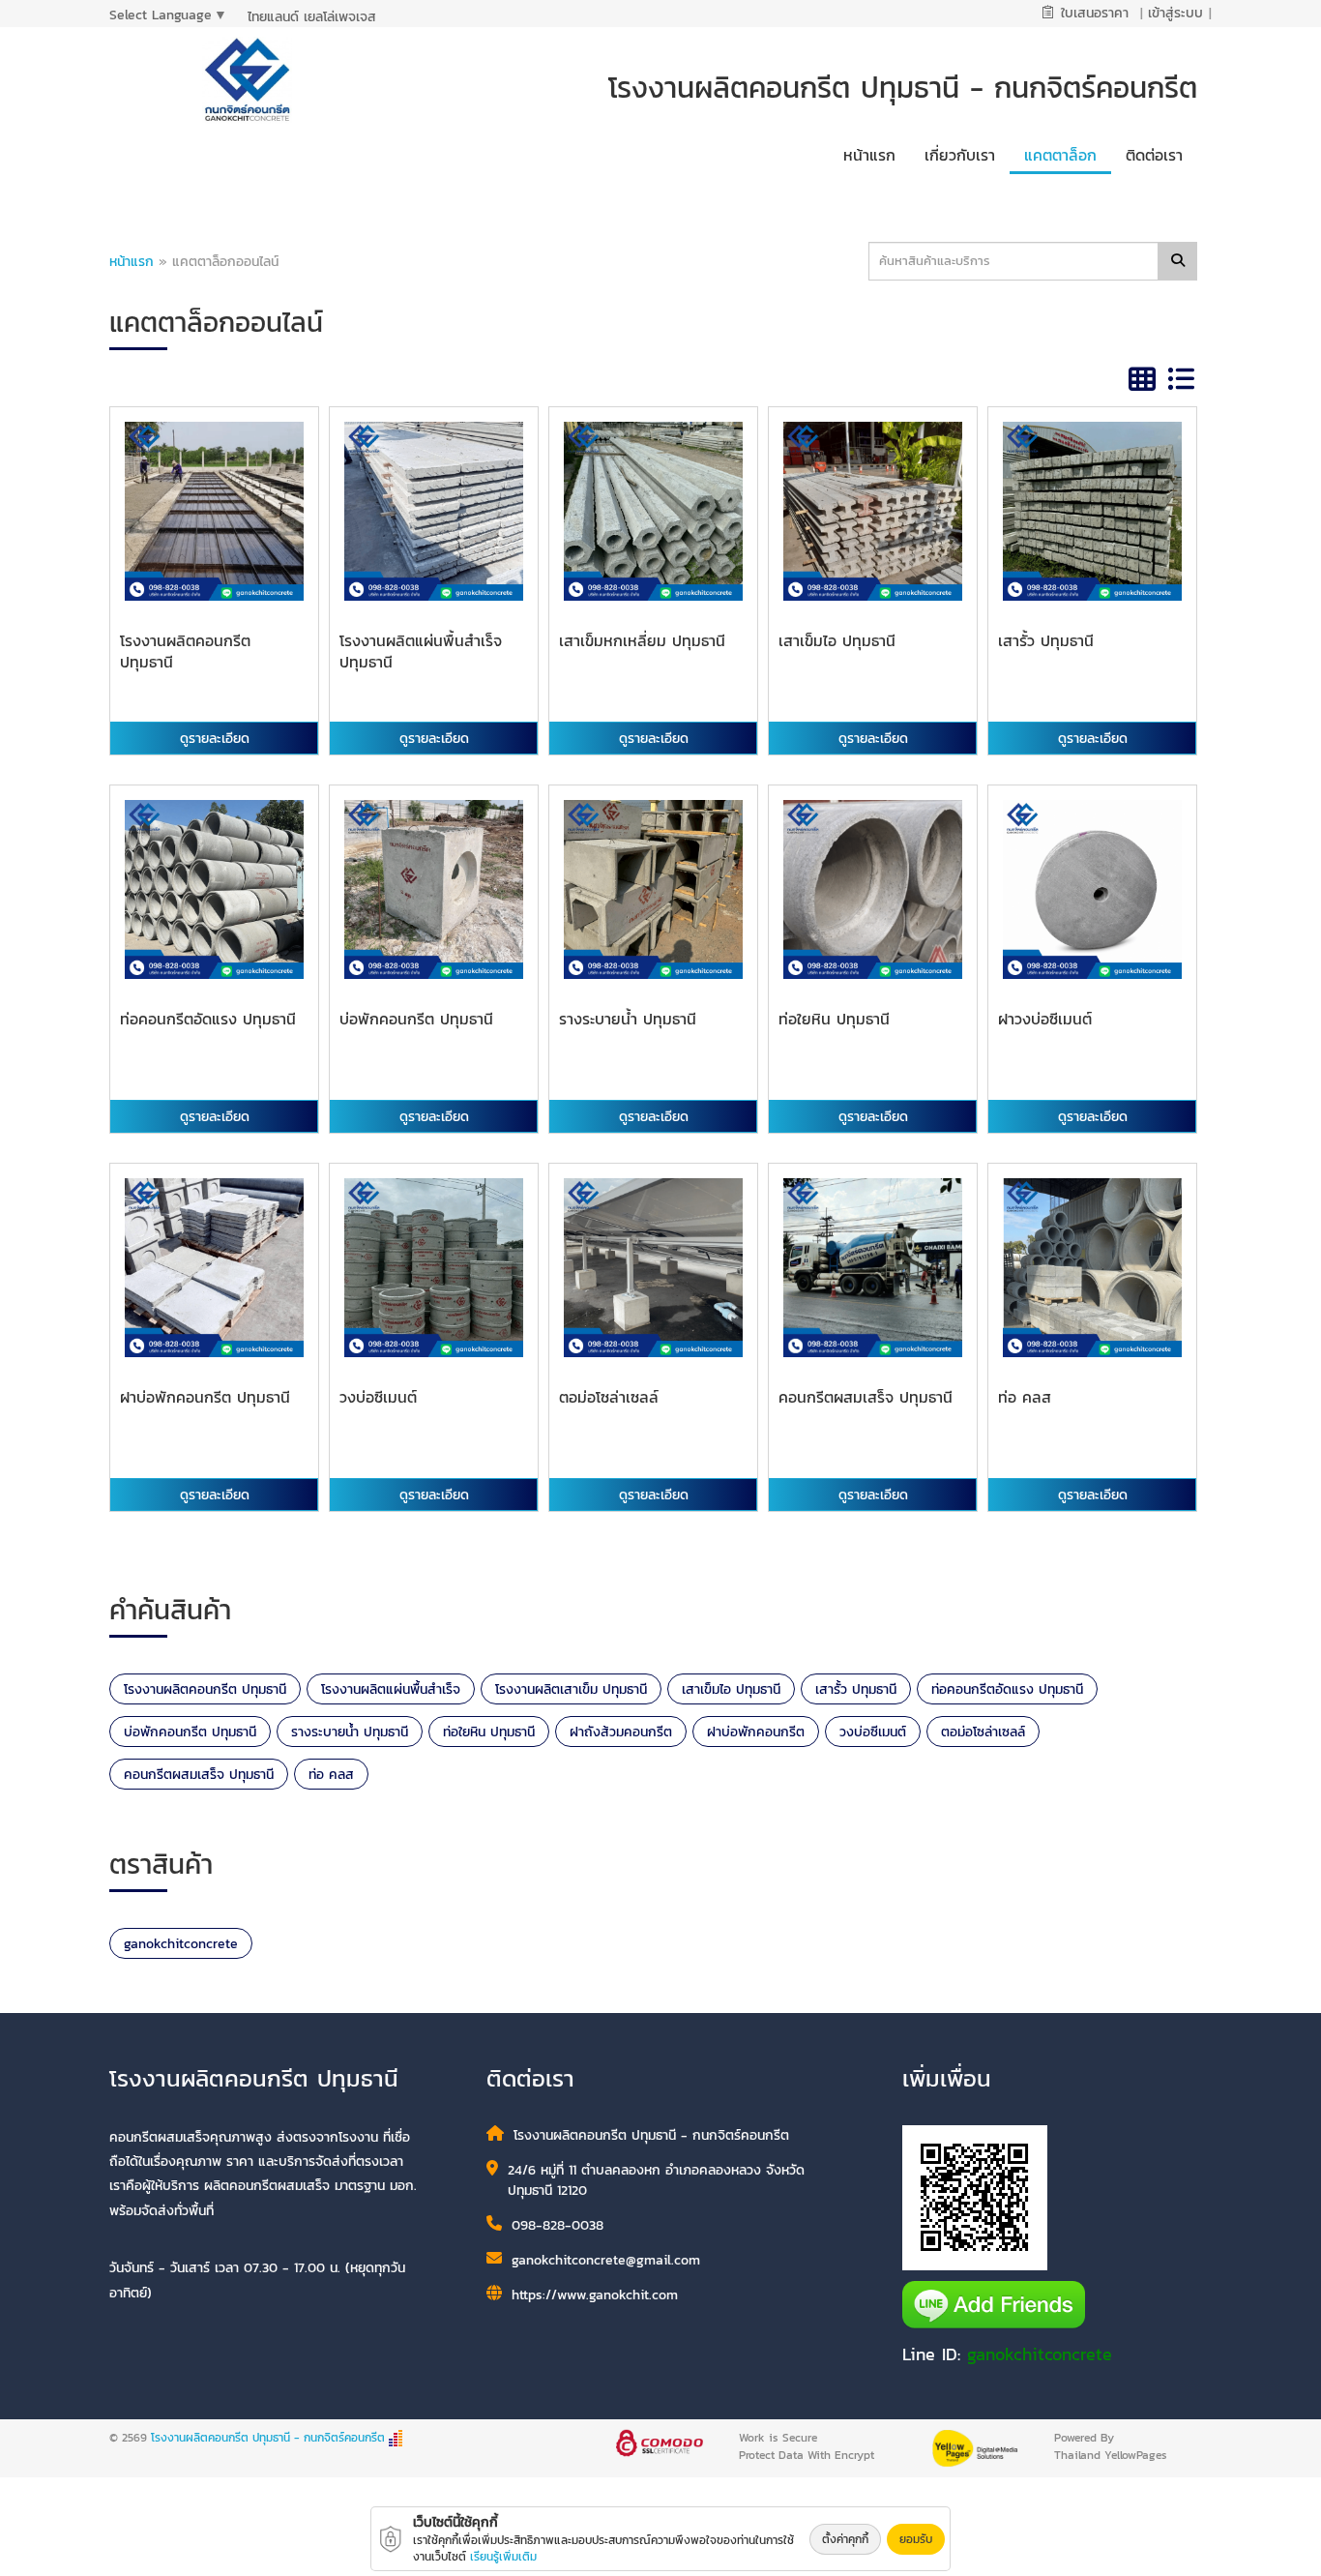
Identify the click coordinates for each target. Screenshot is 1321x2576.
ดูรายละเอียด (215, 739)
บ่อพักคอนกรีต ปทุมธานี (190, 1732)
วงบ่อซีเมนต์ (873, 1732)
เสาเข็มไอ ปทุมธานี (731, 1689)
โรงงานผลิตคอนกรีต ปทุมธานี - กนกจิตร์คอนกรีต (268, 2438)
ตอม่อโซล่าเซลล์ (983, 1732)
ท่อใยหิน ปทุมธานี (489, 1732)
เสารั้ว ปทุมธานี (856, 1689)
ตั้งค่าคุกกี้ (845, 2539)
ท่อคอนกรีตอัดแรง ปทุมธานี (1007, 1689)
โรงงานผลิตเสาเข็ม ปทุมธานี (571, 1689)
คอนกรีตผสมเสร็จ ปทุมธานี (199, 1775)
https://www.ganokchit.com (595, 2295)
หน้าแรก (132, 262)
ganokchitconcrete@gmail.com (606, 2260)
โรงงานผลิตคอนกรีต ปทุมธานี (205, 1689)
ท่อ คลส (331, 1775)
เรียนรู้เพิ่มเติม (503, 2557)
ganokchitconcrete (181, 1944)
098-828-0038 (558, 2225)
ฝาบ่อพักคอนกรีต (756, 1732)
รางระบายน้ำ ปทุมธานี (350, 1732)
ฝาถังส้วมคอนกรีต (621, 1732)
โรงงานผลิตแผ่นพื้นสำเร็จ (391, 1689)
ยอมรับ (916, 2539)
